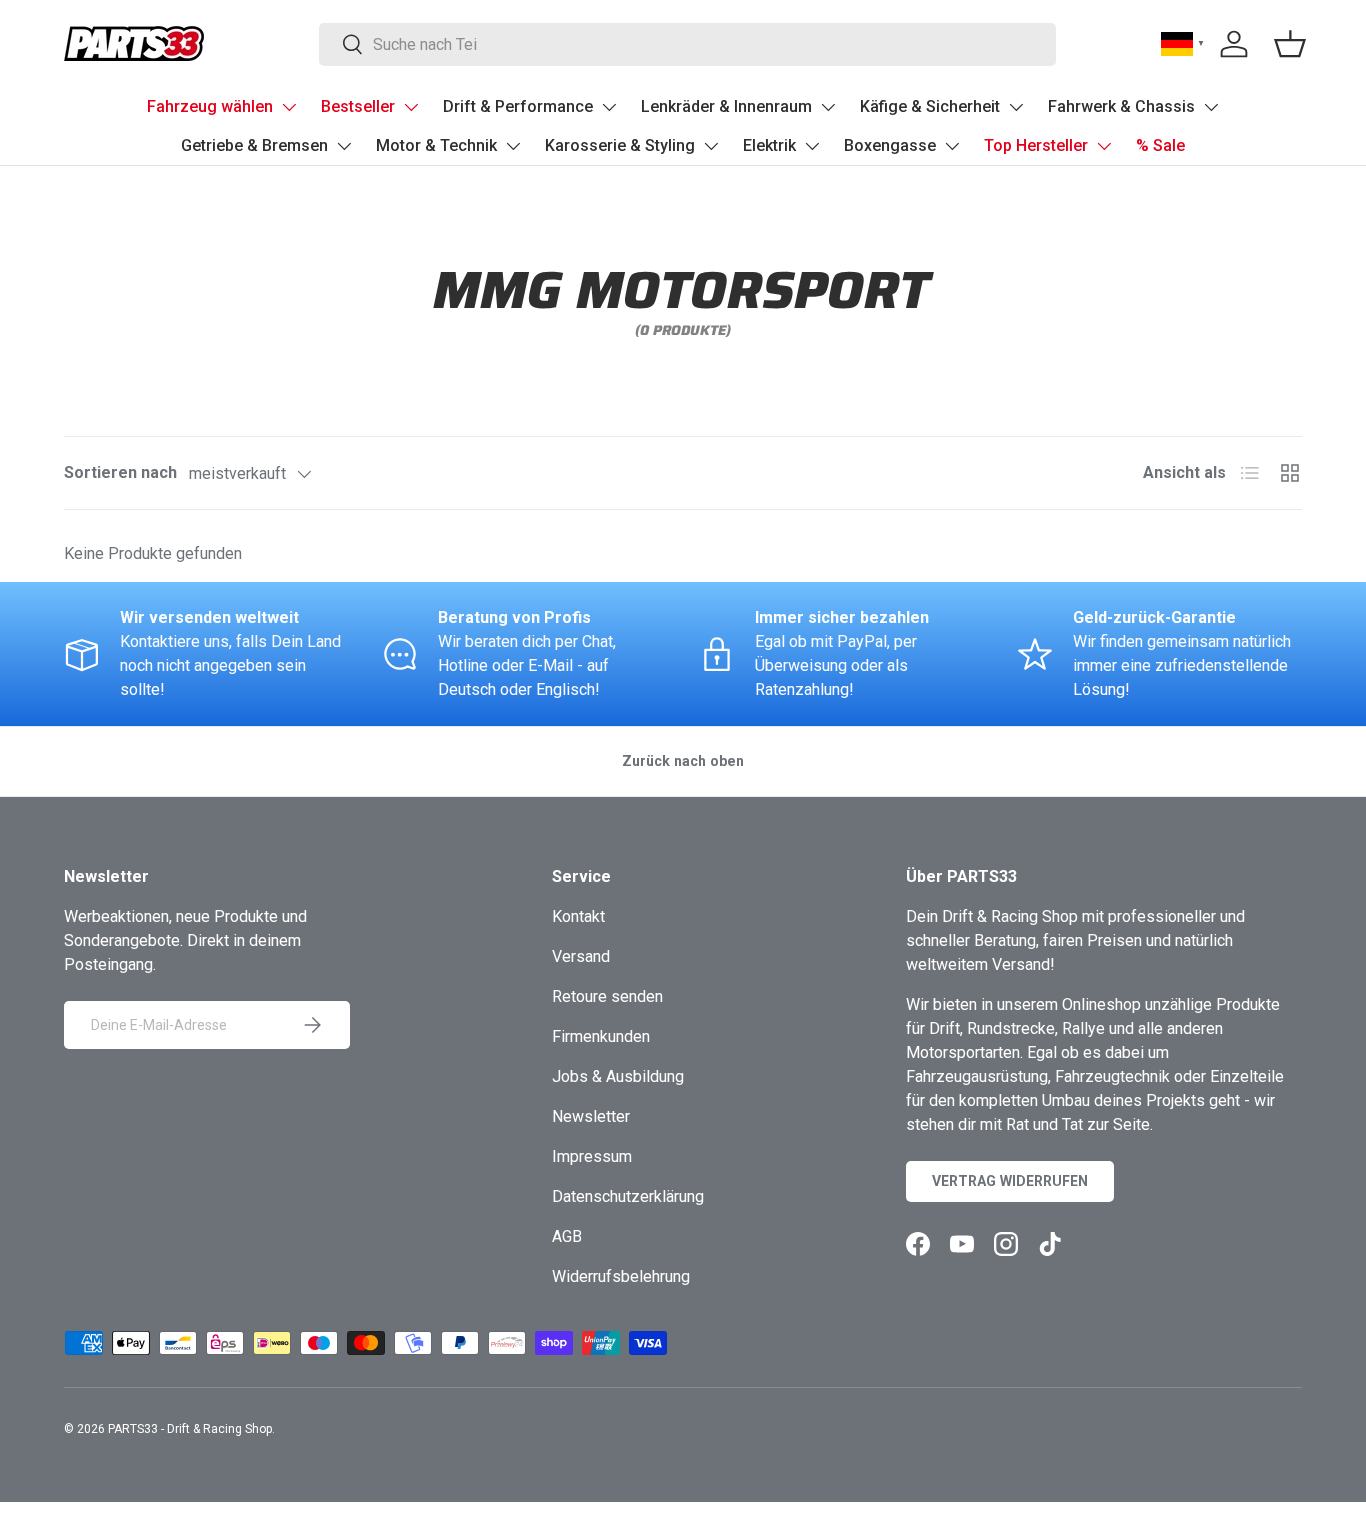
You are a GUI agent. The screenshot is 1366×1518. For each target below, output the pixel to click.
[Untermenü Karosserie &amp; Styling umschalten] (711, 146)
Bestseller (358, 106)
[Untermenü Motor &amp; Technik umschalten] (513, 146)
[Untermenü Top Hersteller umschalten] (1104, 146)
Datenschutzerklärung (628, 1196)
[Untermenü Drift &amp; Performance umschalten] (609, 107)
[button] (1290, 44)
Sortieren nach (120, 472)
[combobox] (687, 44)
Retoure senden (607, 996)
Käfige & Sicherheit (930, 106)
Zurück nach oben (683, 761)
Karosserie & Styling (620, 145)
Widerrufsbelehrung (621, 1276)
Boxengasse (890, 145)
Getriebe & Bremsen (254, 145)
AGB (567, 1236)
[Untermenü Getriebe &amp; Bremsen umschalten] (344, 146)
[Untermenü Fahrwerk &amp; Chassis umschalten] (1211, 107)
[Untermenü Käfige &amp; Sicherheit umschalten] (1016, 107)
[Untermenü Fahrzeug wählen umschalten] (289, 107)
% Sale (1160, 145)
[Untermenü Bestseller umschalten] (411, 107)
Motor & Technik (436, 145)
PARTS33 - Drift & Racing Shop (190, 1429)
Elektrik (769, 145)
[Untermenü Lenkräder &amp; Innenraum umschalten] (828, 107)
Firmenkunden (601, 1036)
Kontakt (578, 916)
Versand (581, 956)
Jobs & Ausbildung (618, 1076)
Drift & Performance (518, 106)
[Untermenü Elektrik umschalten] (812, 146)
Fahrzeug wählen (210, 106)
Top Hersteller (1036, 145)
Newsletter (591, 1116)
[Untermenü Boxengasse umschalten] (952, 146)
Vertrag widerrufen (1010, 1181)
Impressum (592, 1156)
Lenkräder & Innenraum (726, 106)
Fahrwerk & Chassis (1121, 106)
